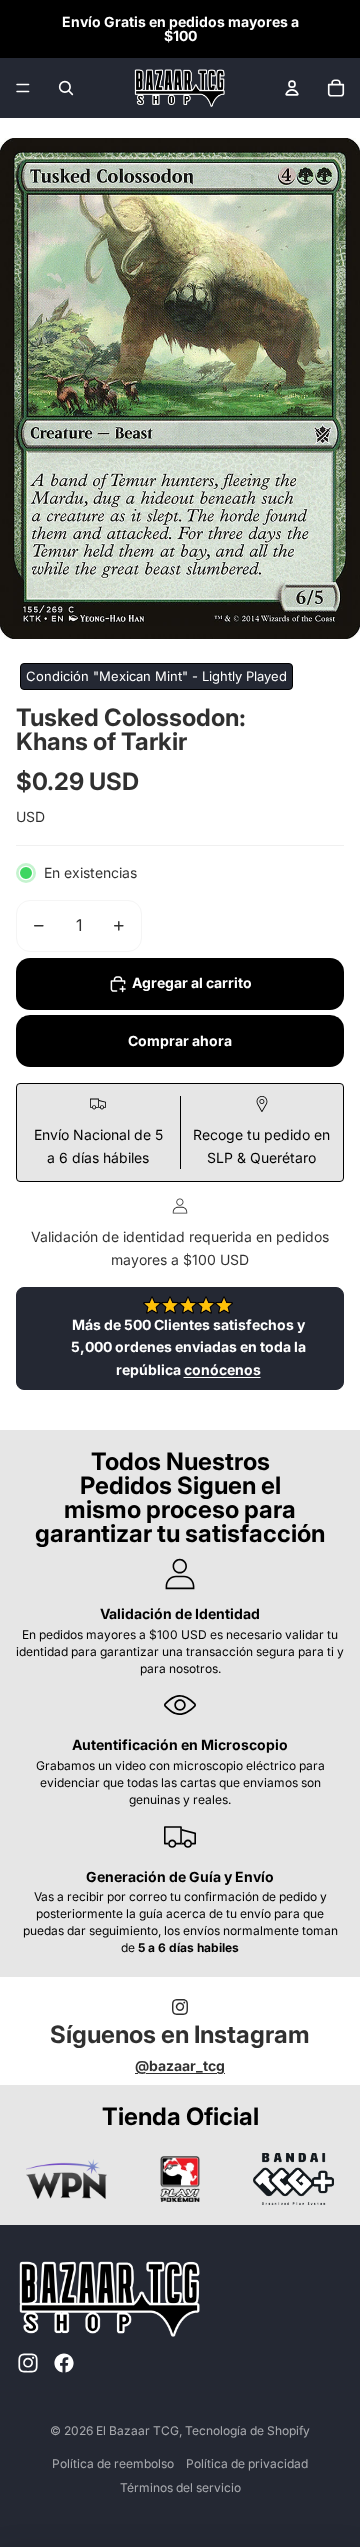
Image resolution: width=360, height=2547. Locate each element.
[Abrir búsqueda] (66, 88)
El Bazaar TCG (137, 2430)
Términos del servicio (180, 2487)
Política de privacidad (247, 2463)
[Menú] (23, 88)
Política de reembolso (113, 2463)
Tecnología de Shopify (247, 2430)
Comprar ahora (180, 1040)
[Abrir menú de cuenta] (292, 88)
